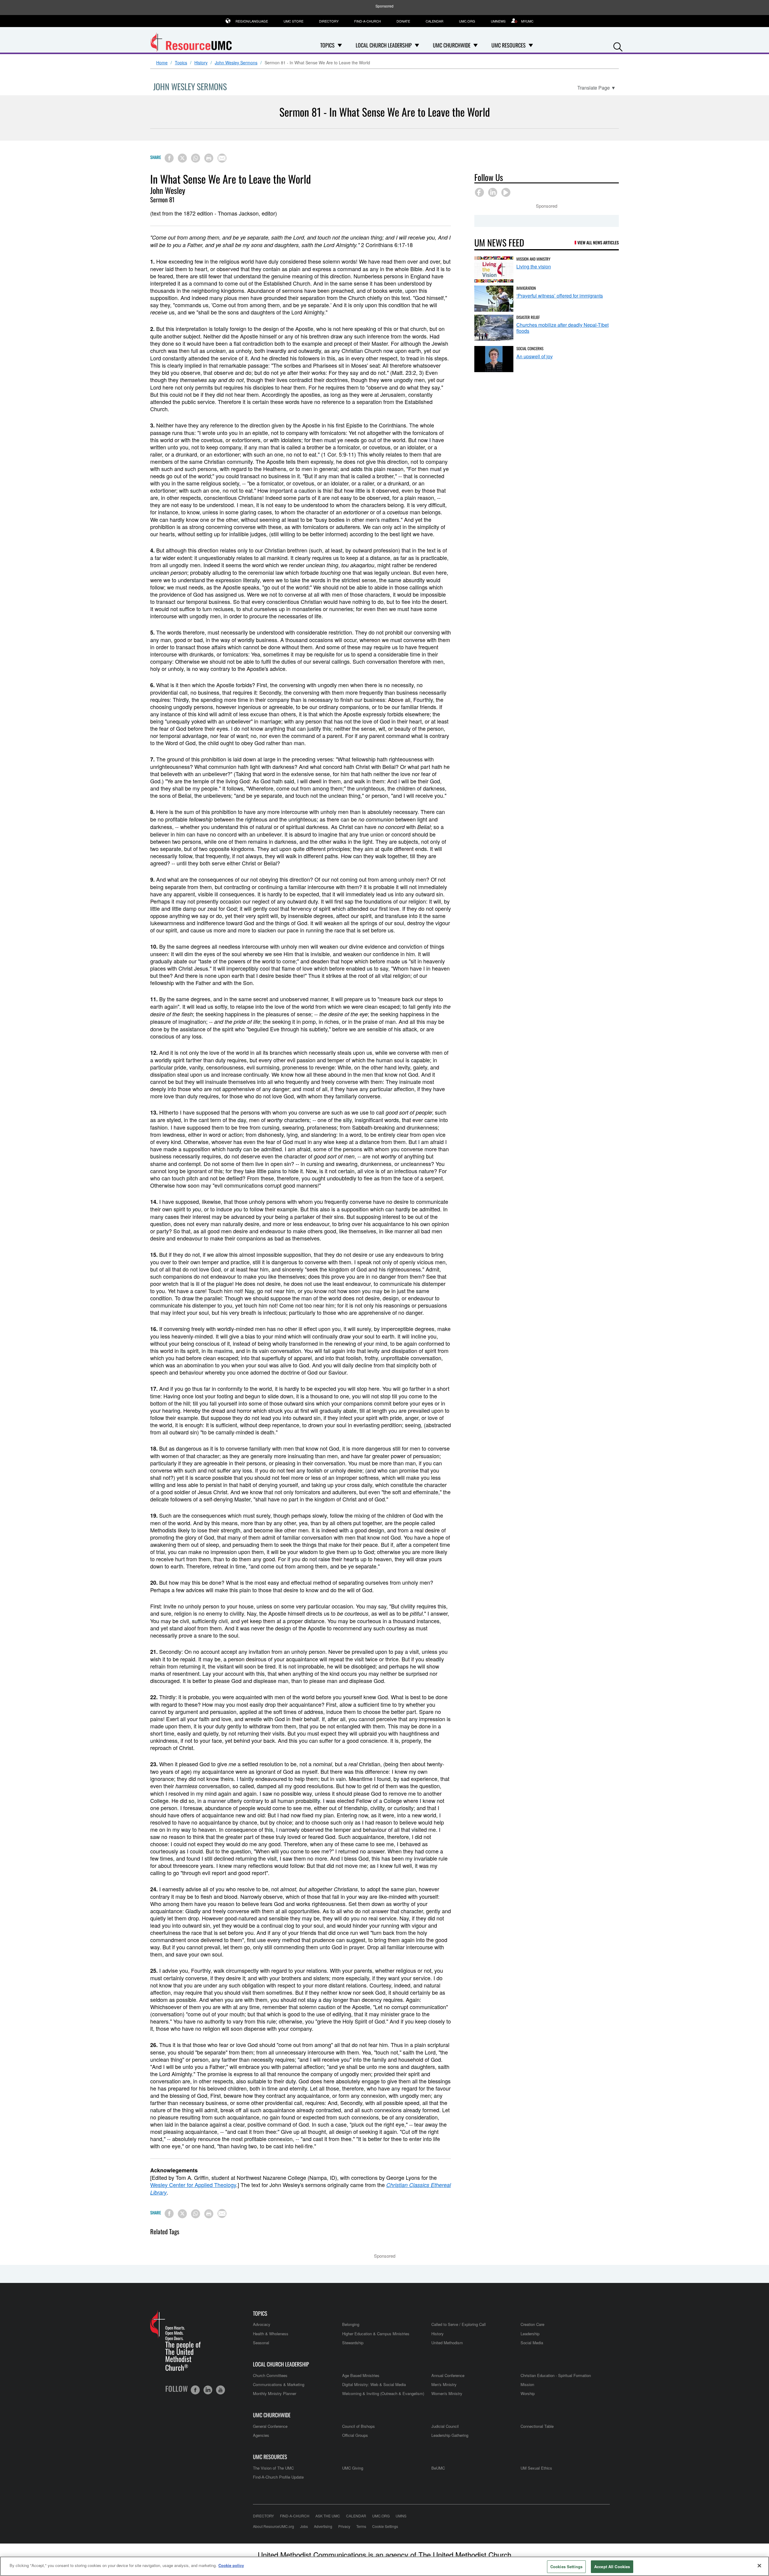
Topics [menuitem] (327, 45)
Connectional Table (537, 2426)
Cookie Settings (385, 2526)
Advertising (323, 2526)
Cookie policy (231, 2565)
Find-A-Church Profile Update (278, 2477)
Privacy (344, 2526)
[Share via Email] (222, 158)
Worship (528, 2393)
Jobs (304, 2526)
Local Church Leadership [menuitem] (384, 45)
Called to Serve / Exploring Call (459, 2324)
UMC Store (293, 21)
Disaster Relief (528, 317)
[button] (618, 46)
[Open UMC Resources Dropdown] (531, 45)
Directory (329, 21)
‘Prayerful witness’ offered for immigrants (560, 296)
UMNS (401, 2516)
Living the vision (534, 266)
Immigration (526, 288)
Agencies (261, 2435)
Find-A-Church (368, 21)
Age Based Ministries (361, 2375)
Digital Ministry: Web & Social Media (374, 2384)
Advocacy (262, 2324)
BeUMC (438, 2468)
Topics (181, 63)
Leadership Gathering (450, 2435)
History (201, 63)
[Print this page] (209, 158)
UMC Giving (353, 2468)
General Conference (270, 2426)
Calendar (435, 21)
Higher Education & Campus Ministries (376, 2334)
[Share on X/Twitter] (182, 158)
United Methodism (447, 2343)
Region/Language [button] (252, 21)
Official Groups (355, 2435)
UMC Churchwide (272, 2415)
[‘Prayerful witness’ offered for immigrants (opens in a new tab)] (494, 299)
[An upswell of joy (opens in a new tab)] (494, 359)
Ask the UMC (328, 2516)
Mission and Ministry (533, 259)
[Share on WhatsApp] (196, 158)
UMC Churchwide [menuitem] (452, 45)
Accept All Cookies (612, 2567)
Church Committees (270, 2375)
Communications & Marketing (279, 2384)
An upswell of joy (535, 356)
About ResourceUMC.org (274, 2526)
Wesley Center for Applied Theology (193, 2185)
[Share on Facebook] (169, 158)
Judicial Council (445, 2426)
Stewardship (353, 2343)
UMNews (498, 21)
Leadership (530, 2334)
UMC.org (467, 21)
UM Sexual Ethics (536, 2468)
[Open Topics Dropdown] (340, 45)
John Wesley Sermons (236, 63)
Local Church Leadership (281, 2364)
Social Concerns (530, 348)
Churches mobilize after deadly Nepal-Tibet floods (562, 328)
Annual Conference (448, 2375)
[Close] (759, 2565)
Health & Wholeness (271, 2334)
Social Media (532, 2343)
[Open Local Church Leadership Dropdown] (417, 45)
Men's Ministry (444, 2384)
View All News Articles (598, 242)
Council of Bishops (359, 2426)
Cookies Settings (566, 2567)
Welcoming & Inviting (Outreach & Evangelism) (383, 2393)
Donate (403, 21)
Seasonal (261, 2343)
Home (162, 63)
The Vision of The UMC (273, 2468)
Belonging (351, 2324)
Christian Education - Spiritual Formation (556, 2375)
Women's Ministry (447, 2393)
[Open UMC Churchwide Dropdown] (476, 45)
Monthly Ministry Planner (275, 2393)
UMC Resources (270, 2457)
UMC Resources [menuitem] (509, 45)
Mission (527, 2384)
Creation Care (532, 2324)
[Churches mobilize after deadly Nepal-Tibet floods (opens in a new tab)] (494, 328)
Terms (361, 2526)
